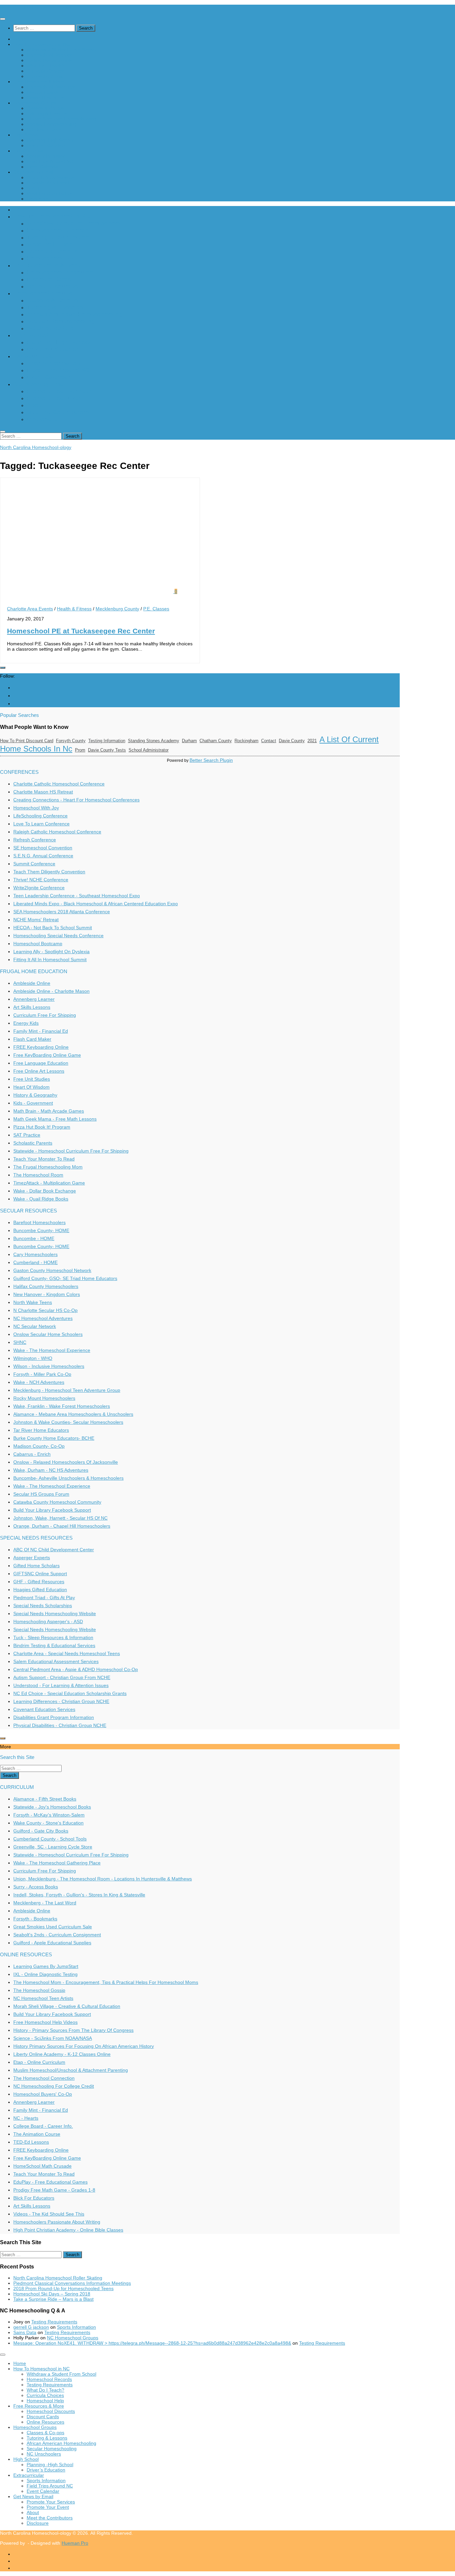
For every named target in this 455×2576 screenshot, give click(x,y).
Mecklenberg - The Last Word (45, 1903)
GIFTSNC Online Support (40, 1574)
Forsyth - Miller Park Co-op (42, 1374)
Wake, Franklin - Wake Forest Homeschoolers (62, 1406)
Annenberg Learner (34, 999)
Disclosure (38, 199)
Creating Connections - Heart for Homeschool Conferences (76, 800)
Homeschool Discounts (51, 87)
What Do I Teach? (45, 66)
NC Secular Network (35, 1326)
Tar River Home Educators (41, 1430)
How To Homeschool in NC (41, 44)
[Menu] (3, 19)
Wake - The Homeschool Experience (52, 1350)
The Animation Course (37, 2134)
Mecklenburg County (117, 609)
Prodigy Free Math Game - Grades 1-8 (54, 2190)
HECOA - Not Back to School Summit (53, 928)
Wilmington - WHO (33, 1358)
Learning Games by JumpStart (46, 1966)
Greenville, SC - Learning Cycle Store (53, 1847)
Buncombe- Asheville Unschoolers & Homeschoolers (68, 1478)
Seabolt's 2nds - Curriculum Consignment (57, 1935)
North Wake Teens (33, 1302)
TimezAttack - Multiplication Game (49, 1183)
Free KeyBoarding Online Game (47, 1055)
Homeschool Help (45, 76)
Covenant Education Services (44, 1709)
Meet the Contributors (50, 193)
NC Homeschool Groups (73, 2338)
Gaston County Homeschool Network (52, 1270)
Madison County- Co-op (39, 1446)
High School (26, 135)
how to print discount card (27, 741)
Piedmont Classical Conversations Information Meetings (72, 2283)
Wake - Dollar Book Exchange (45, 1191)
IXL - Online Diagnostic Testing (45, 1974)
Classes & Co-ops (45, 108)
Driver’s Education (46, 145)
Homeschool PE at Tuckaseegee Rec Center (81, 631)
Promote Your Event (48, 183)
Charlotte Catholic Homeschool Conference (59, 784)
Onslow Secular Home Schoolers (48, 1334)
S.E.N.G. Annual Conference (43, 856)
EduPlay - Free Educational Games (50, 2182)
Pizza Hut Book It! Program (42, 1127)
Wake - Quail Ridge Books (41, 1199)
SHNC (20, 1342)
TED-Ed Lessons (31, 2142)
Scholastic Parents (33, 1143)
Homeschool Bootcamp (38, 944)
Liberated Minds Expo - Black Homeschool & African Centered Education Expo (96, 904)
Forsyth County (71, 741)
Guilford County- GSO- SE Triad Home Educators (65, 1278)
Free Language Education (41, 1063)
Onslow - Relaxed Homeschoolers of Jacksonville (66, 1462)
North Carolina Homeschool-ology (36, 7)
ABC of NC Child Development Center (54, 1550)
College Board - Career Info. (43, 2126)
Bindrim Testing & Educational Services (54, 1645)
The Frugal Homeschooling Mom (48, 1167)
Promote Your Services (51, 177)
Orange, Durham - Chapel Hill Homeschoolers (62, 1526)
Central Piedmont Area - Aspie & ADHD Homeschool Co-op (76, 1669)
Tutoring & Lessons (47, 113)
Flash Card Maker (32, 1039)
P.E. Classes (156, 609)
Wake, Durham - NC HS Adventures (51, 1470)
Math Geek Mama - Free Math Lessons (55, 1119)
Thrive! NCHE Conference (41, 880)
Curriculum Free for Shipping (45, 1015)
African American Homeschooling (61, 119)
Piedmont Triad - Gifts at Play (44, 1598)
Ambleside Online (32, 983)
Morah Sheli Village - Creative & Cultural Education (67, 2006)
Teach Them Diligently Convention (49, 872)
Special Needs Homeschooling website (55, 1613)
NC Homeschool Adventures (43, 1318)
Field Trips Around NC (50, 161)
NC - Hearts (26, 2118)
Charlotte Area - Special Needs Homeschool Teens (67, 1653)
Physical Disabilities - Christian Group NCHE (60, 1725)
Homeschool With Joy (36, 808)
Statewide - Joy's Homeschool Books (52, 1807)
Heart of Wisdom (31, 1087)
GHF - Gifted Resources (39, 1582)
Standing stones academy (154, 741)
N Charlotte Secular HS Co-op (45, 1310)
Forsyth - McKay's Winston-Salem (49, 1815)
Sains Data (25, 2332)
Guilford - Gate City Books (41, 1831)
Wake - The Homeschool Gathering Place (57, 1863)
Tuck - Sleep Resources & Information (53, 1637)
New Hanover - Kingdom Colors (47, 1294)
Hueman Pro (75, 2543)
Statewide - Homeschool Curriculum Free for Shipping (71, 1151)
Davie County (292, 741)
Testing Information (107, 741)
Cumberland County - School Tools (50, 1839)
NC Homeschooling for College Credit (54, 2086)
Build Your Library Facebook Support (52, 1510)
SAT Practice (27, 1135)
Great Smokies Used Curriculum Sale (53, 1927)
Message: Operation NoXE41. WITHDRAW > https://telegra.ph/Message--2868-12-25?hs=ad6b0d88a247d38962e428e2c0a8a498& (152, 2343)
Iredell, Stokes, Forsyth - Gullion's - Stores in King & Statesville (79, 1895)
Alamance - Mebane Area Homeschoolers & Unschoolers (73, 1414)
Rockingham (246, 741)
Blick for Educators (34, 2198)
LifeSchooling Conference (40, 816)
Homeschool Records (49, 55)
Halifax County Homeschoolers (46, 1286)
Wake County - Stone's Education (48, 1823)
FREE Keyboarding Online (41, 1047)
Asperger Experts (32, 1558)
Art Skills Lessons (32, 1007)
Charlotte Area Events (30, 609)
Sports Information (46, 156)
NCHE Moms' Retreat (36, 920)
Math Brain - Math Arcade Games (49, 1111)
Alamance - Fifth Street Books (45, 1799)
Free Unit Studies (32, 1079)
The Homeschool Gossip (39, 1990)
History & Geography (35, 1095)
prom (80, 750)
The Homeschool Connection (44, 2078)
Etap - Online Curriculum (39, 2062)
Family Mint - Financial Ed (41, 1031)
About (33, 188)
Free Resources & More (39, 82)
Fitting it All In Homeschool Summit (50, 960)
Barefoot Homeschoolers (39, 1222)
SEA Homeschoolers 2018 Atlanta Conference (62, 912)
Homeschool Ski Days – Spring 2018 (52, 2294)
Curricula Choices (45, 71)
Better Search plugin (211, 760)
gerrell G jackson (31, 2327)
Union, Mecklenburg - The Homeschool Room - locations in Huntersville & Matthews (103, 1879)
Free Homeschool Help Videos (45, 2022)
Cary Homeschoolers (35, 1254)
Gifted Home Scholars (36, 1566)
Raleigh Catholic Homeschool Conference (57, 832)
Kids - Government (33, 1103)
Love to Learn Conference (41, 824)
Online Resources (45, 98)
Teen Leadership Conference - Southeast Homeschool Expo (77, 896)
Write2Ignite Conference (39, 888)
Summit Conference (34, 864)
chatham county (216, 741)
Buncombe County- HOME (41, 1230)
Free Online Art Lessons (39, 1071)
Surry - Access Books (36, 1887)
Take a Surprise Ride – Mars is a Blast (53, 2299)
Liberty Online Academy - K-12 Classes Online (62, 2054)
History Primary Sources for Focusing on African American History (84, 2046)
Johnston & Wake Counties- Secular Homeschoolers (68, 1422)
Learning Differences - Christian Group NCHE (61, 1701)
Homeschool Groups (35, 103)
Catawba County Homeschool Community (57, 1502)
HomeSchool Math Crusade (42, 2166)
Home (20, 39)
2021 (312, 741)
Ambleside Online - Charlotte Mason (51, 991)
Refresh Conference (35, 840)
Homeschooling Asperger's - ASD (48, 1621)
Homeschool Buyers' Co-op (43, 2094)
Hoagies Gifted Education (40, 1590)
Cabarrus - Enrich (32, 1454)
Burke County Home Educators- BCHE (54, 1438)
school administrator (149, 750)
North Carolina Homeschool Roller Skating (58, 2278)
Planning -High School (50, 140)
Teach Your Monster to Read (44, 1159)
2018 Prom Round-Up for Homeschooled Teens (63, 2288)
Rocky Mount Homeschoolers (44, 1398)
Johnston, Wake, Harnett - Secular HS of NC (60, 1518)
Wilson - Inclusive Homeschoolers (49, 1366)
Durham (189, 741)
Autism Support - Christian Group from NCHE (62, 1677)
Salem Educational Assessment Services (56, 1661)
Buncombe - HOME (34, 1238)
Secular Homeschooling (52, 124)
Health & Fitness (74, 609)
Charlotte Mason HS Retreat (43, 792)
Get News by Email (33, 172)
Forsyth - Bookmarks (35, 1919)
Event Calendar (43, 167)
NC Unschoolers (44, 129)
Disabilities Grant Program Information (54, 1717)
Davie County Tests (107, 750)
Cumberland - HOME (35, 1262)
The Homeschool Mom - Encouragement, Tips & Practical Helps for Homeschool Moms (106, 1982)
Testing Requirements (50, 60)
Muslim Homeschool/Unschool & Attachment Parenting (71, 2070)
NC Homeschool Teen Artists (43, 1998)
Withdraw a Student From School (61, 50)
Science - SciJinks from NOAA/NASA (53, 2038)
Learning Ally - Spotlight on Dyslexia (51, 952)
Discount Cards (43, 92)
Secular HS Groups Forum (41, 1494)
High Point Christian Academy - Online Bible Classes (68, 2230)
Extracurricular (29, 151)
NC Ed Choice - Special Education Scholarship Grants (70, 1693)
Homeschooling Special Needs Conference (58, 936)
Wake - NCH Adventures (39, 1382)
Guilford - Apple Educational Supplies (52, 1943)
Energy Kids (26, 1023)
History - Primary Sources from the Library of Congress (73, 2030)
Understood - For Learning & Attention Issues (61, 1685)
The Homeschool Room (38, 1175)
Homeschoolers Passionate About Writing (57, 2222)
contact (269, 741)
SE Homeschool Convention (43, 848)
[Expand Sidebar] (3, 668)
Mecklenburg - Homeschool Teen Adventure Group (67, 1390)
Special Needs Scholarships (43, 1606)
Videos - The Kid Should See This (49, 2214)
